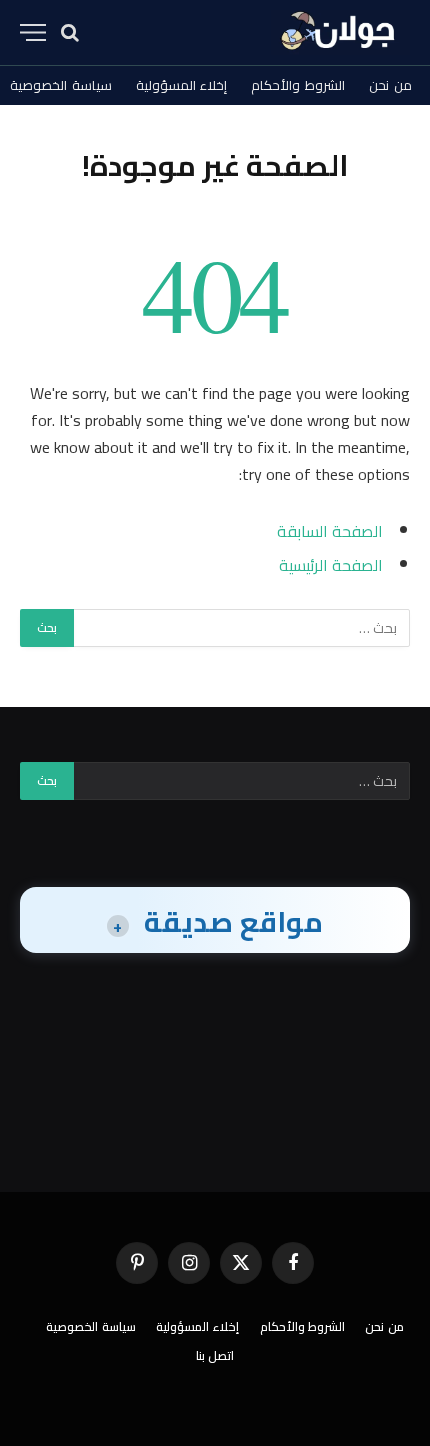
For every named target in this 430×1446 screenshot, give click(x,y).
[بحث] (70, 32)
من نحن (390, 85)
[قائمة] (33, 32)
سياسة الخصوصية (91, 1326)
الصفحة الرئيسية (331, 565)
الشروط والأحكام (298, 85)
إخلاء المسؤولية (182, 85)
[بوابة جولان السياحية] (340, 32)
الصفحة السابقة (330, 531)
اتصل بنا (215, 1355)
